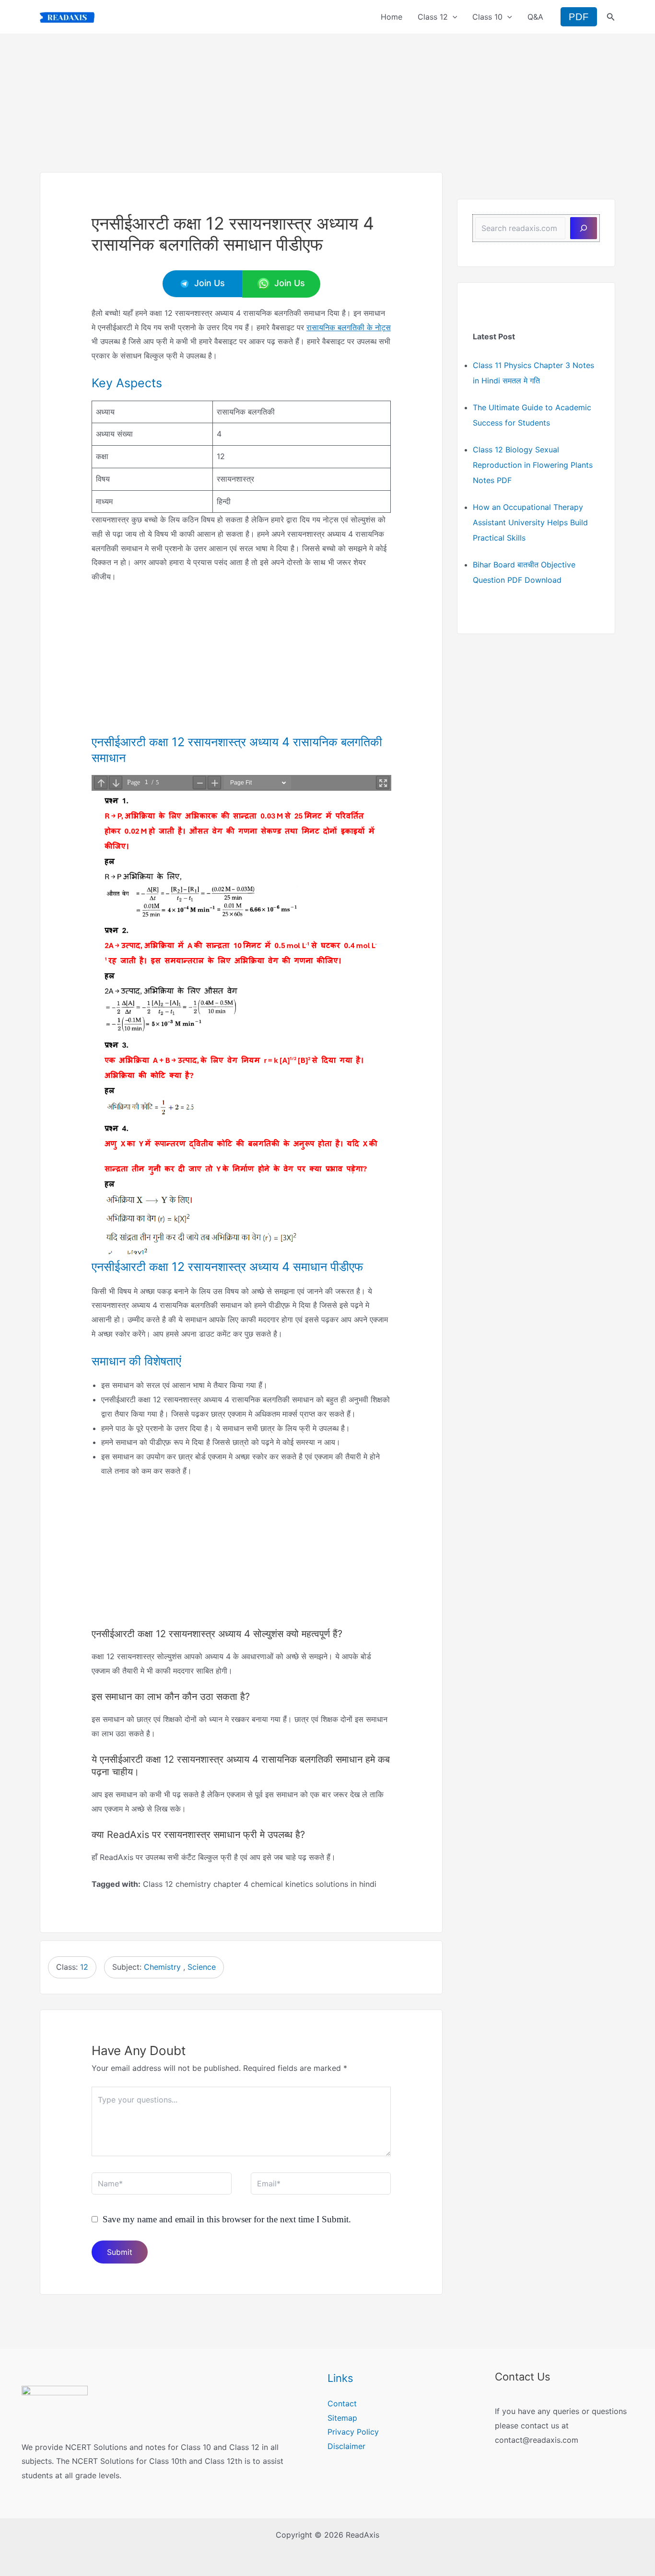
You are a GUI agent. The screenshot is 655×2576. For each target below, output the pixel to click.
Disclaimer (346, 2446)
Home (392, 17)
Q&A (535, 17)
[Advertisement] (327, 101)
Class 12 (433, 17)
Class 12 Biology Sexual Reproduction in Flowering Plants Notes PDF (533, 465)
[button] (453, 17)
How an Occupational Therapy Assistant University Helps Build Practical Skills (530, 522)
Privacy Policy (353, 2432)
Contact (342, 2403)
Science (202, 1967)
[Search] (584, 228)
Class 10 (487, 17)
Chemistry (162, 1967)
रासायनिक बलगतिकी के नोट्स (349, 327)
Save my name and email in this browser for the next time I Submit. (227, 2219)
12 (84, 1967)
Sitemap (342, 2418)
